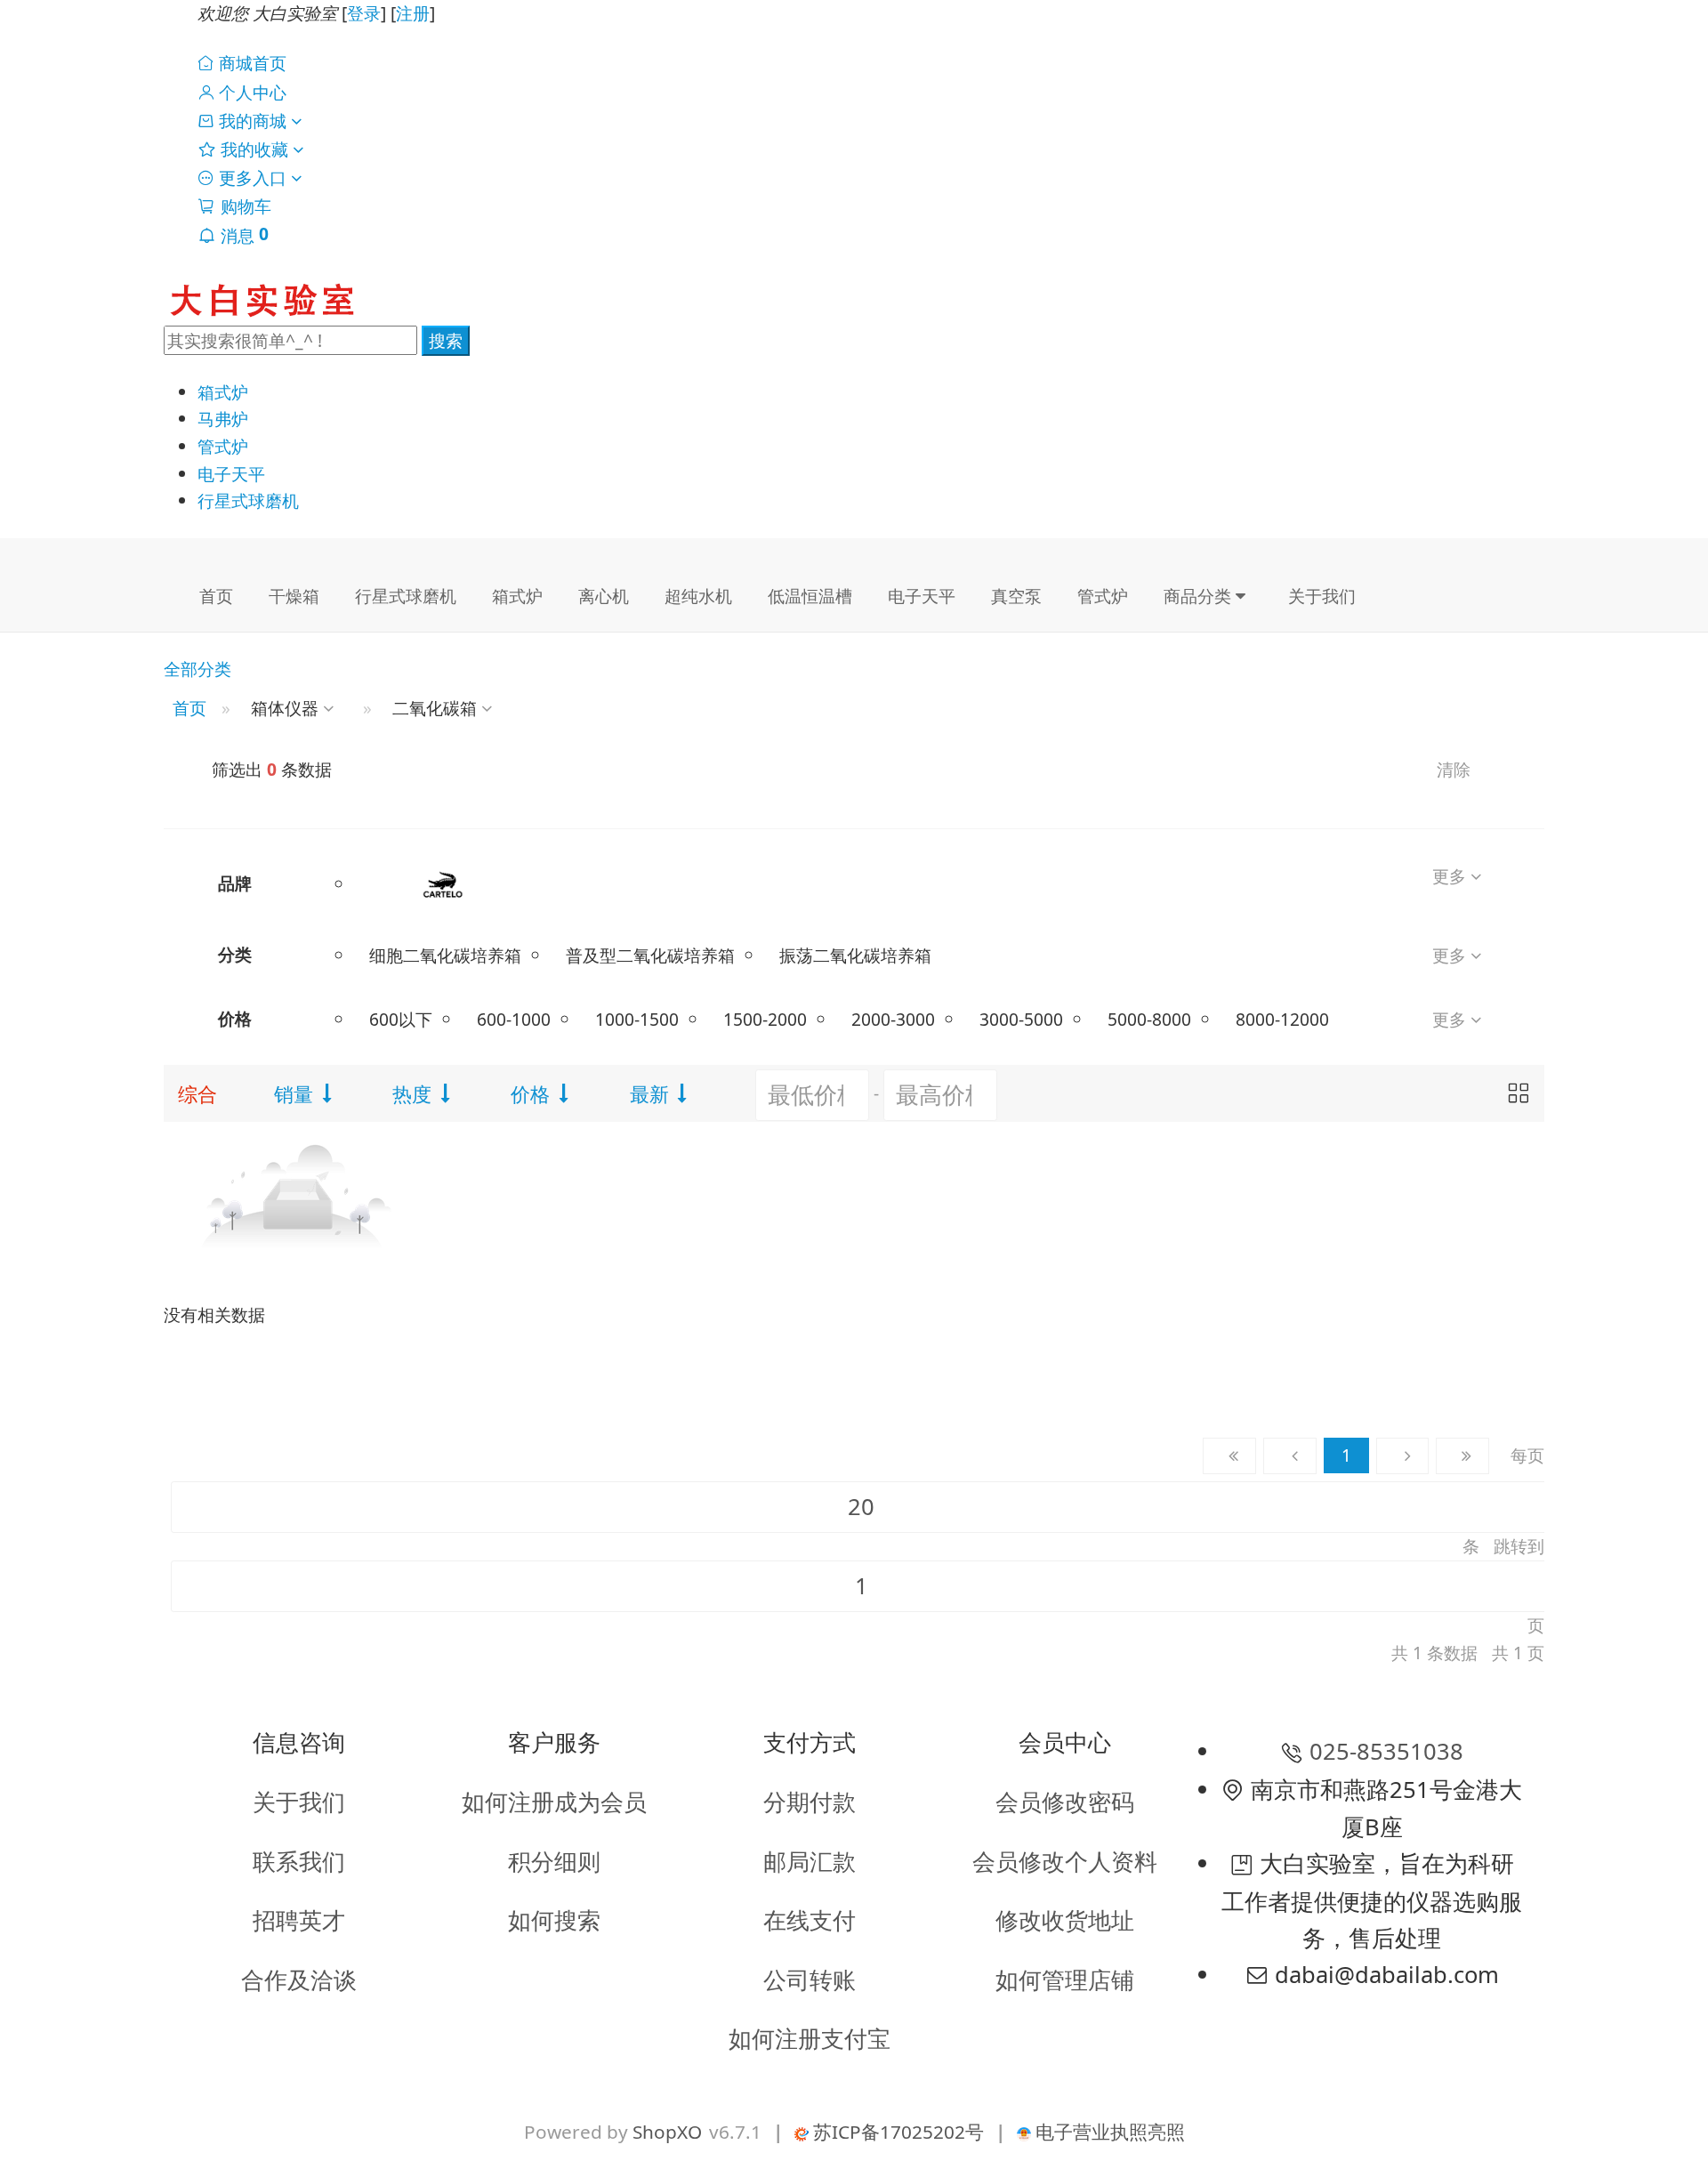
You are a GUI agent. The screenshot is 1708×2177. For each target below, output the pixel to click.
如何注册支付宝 (810, 2039)
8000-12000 (1282, 1019)
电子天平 (231, 474)
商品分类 (1200, 596)
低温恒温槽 (810, 596)
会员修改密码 (1065, 1802)
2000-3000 (893, 1019)
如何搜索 (554, 1920)
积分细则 (554, 1862)
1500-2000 (765, 1019)
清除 (1454, 769)
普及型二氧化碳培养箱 (650, 955)
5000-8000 (1149, 1019)
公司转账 (810, 1980)
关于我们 (1322, 596)
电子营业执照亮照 (1108, 2132)
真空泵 (1016, 596)
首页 (216, 596)
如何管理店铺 (1065, 1980)
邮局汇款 (810, 1862)
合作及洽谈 (299, 1980)
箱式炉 (223, 392)
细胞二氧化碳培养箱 (445, 955)
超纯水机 (698, 596)
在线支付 (810, 1920)
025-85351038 (1386, 1751)
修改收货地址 (1065, 1920)
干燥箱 (294, 596)
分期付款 (810, 1802)
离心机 (604, 596)
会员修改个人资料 (1065, 1862)
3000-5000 (1021, 1019)
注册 (413, 13)
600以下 (401, 1019)
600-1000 (514, 1019)
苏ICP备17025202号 (896, 2132)
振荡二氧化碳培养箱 (855, 955)
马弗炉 (223, 419)
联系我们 (299, 1862)
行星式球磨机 (248, 500)
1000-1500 (637, 1019)
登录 (364, 13)
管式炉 (223, 446)
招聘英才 (299, 1920)
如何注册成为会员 (554, 1802)
